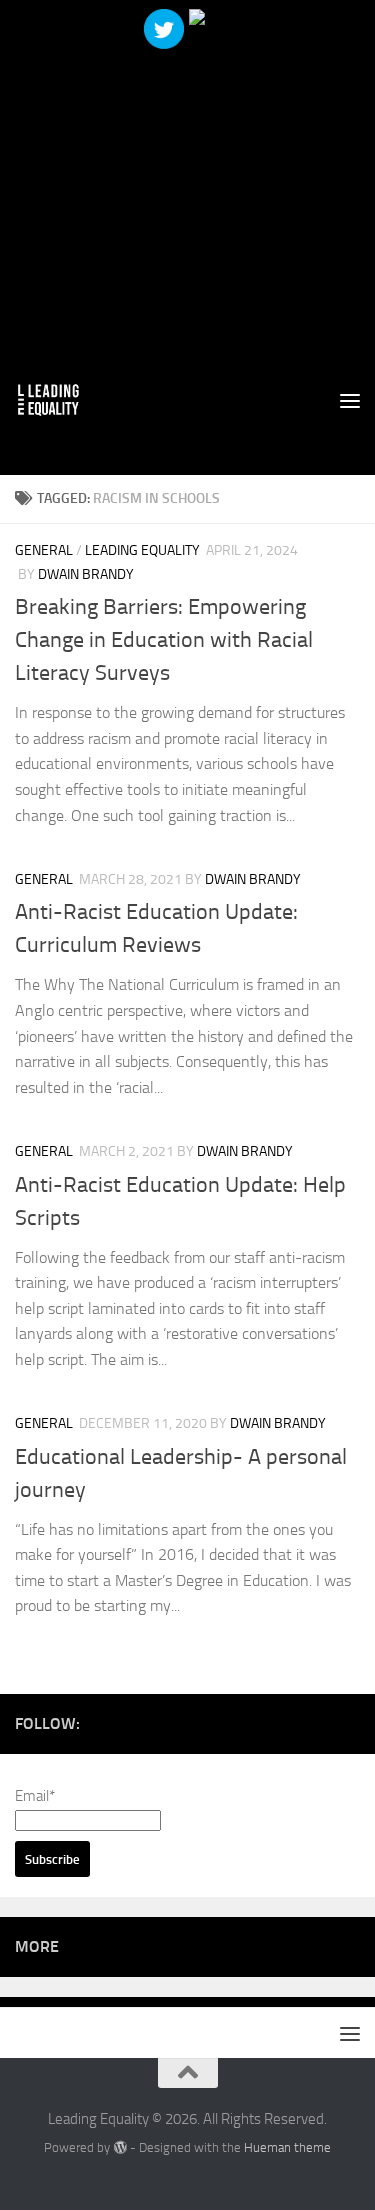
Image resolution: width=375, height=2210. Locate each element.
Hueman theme (287, 2147)
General (44, 550)
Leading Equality (142, 550)
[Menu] (350, 400)
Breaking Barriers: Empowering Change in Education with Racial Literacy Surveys (164, 640)
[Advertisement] (187, 187)
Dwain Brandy (86, 574)
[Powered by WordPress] (119, 2147)
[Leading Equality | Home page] (59, 400)
